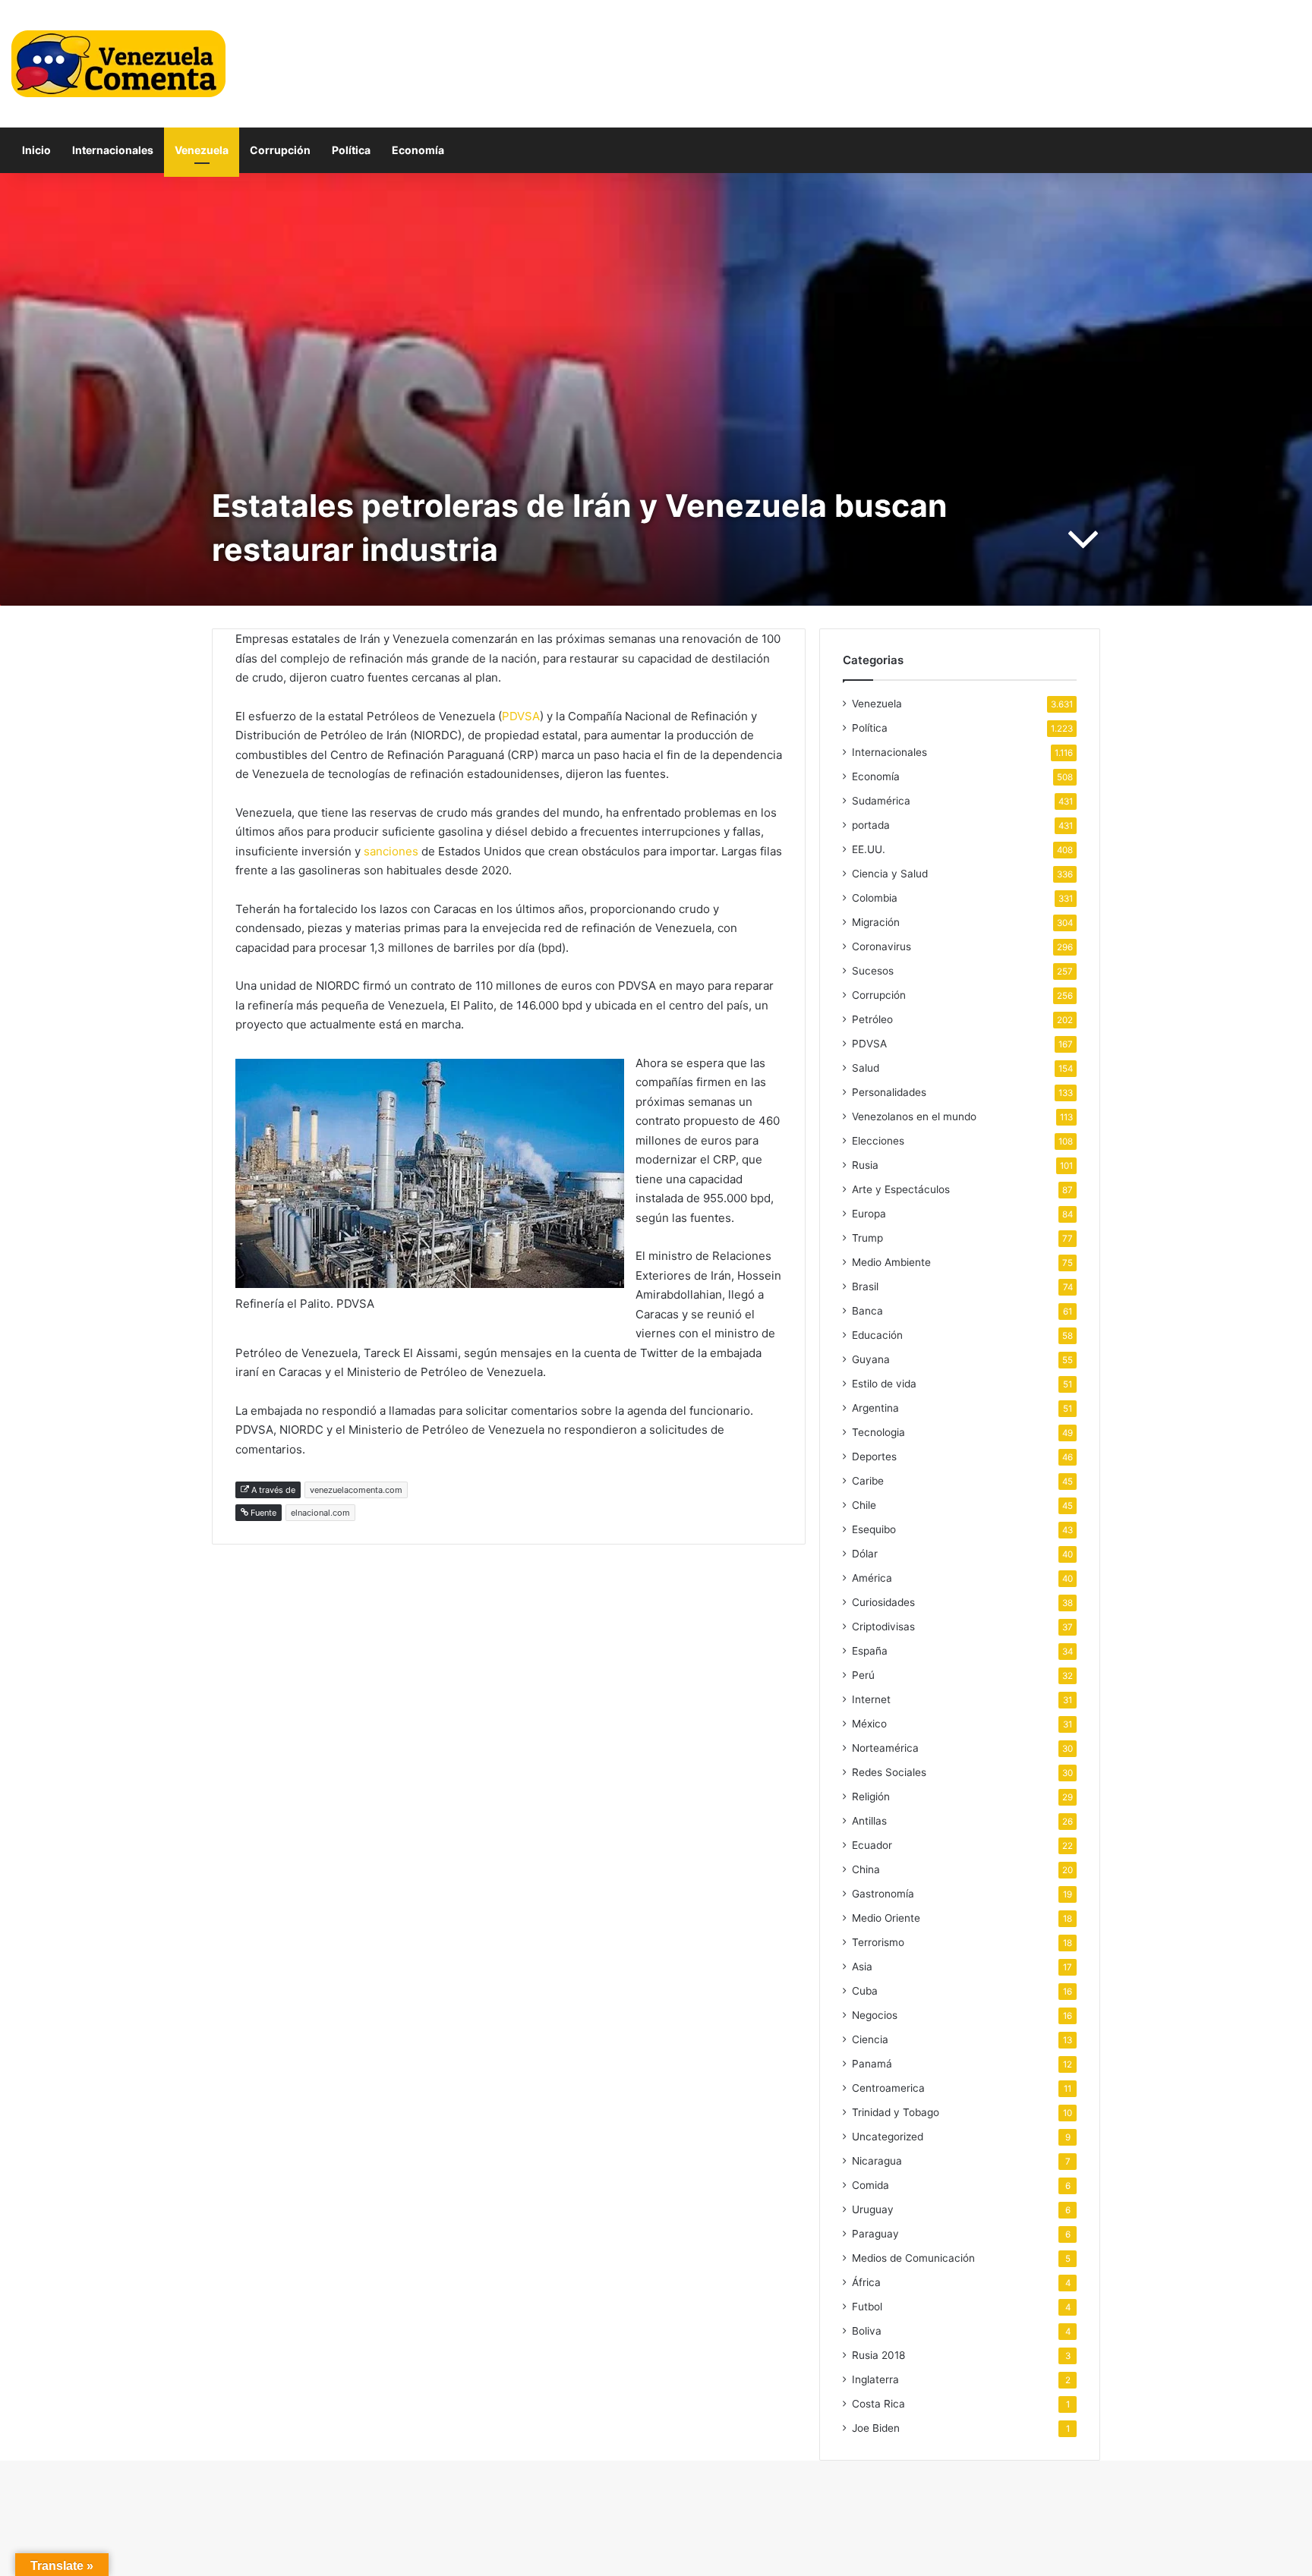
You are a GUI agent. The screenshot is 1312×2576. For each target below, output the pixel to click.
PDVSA (521, 716)
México (869, 1724)
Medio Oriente (886, 1918)
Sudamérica (881, 801)
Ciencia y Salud (890, 874)
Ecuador (872, 1845)
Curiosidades (883, 1602)
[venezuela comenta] (118, 64)
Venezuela (202, 150)
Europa (869, 1214)
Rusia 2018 (878, 2355)
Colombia (875, 898)
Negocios (875, 2015)
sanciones (393, 851)
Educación (877, 1335)
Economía (418, 150)
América (872, 1578)
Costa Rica (878, 2404)
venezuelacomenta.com (356, 1490)
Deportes (874, 1456)
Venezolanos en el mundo (914, 1116)
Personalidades (889, 1092)
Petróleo (872, 1019)
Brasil (865, 1286)
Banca (867, 1311)
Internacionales (113, 150)
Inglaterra (875, 2379)
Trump (867, 1238)
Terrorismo (878, 1942)
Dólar (865, 1554)
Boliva (867, 2331)
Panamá (872, 2064)
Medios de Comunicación (913, 2258)
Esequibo (874, 1529)
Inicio (36, 150)
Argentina (875, 1408)
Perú (863, 1675)
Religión (871, 1797)
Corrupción (280, 150)
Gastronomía (883, 1894)
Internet (871, 1699)
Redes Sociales (889, 1772)
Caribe (868, 1481)
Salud (866, 1068)
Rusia (865, 1165)
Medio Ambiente (891, 1262)
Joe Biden (876, 2428)
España (870, 1651)
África (866, 2282)
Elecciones (878, 1141)
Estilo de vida (884, 1384)
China (866, 1869)
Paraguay (875, 2234)
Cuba (865, 1991)
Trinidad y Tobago (896, 2112)
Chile (864, 1505)
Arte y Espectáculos (901, 1189)
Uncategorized (888, 2137)
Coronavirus (881, 946)
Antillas (869, 1821)
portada (871, 825)
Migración (876, 922)
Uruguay (873, 2209)
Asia (862, 1967)
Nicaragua (877, 2161)
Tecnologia (878, 1432)
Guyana (871, 1359)
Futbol (867, 2307)
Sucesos (873, 971)
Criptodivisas (883, 1627)
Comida (870, 2185)
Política (351, 150)
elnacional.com (320, 1513)
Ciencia (870, 2039)
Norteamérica (885, 1748)
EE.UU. (869, 849)
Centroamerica (888, 2088)
